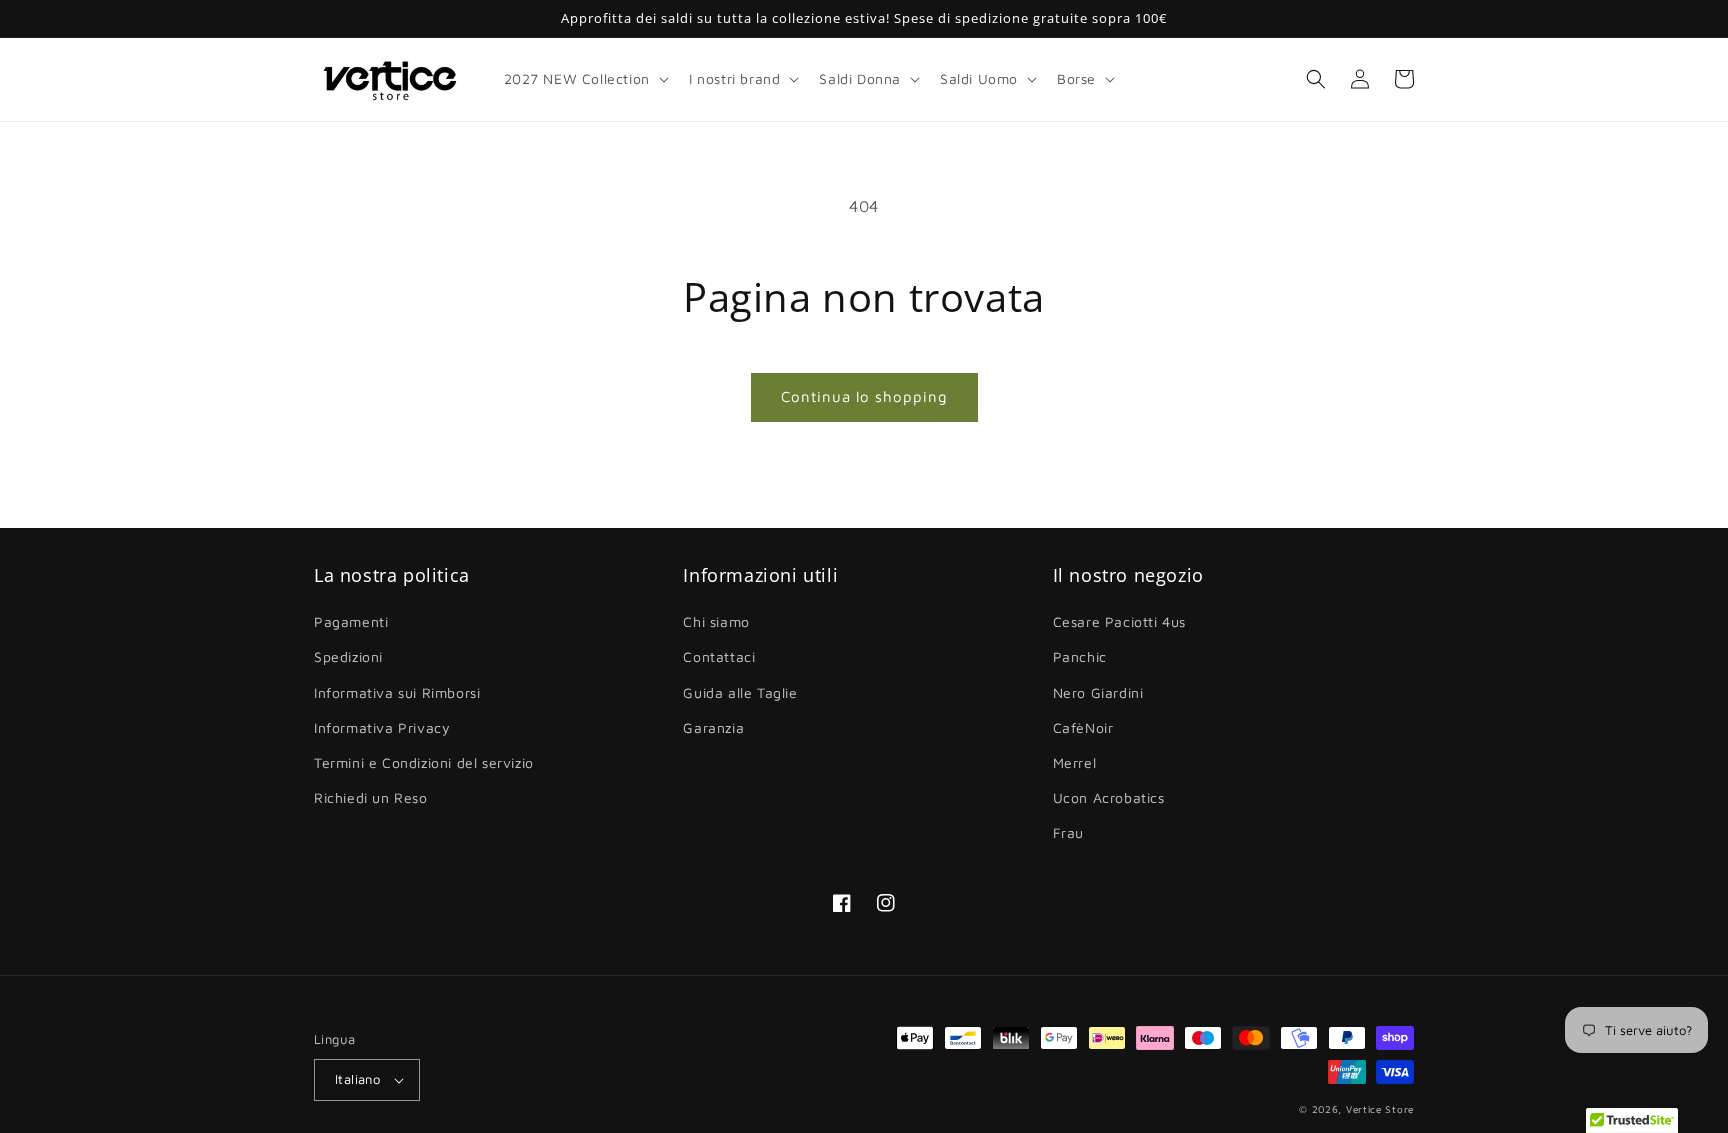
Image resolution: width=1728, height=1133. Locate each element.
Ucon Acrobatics (1109, 797)
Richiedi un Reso (371, 797)
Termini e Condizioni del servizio (424, 762)
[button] (584, 79)
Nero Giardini (1098, 692)
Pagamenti (351, 621)
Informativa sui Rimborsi (397, 692)
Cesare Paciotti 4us (1119, 621)
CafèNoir (1083, 727)
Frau (1068, 832)
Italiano (357, 1079)
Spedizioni (348, 656)
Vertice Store (1380, 1109)
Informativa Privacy (382, 727)
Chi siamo (716, 621)
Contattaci (719, 656)
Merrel (1075, 762)
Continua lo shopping (864, 396)
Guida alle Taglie (740, 692)
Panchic (1080, 656)
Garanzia (713, 727)
